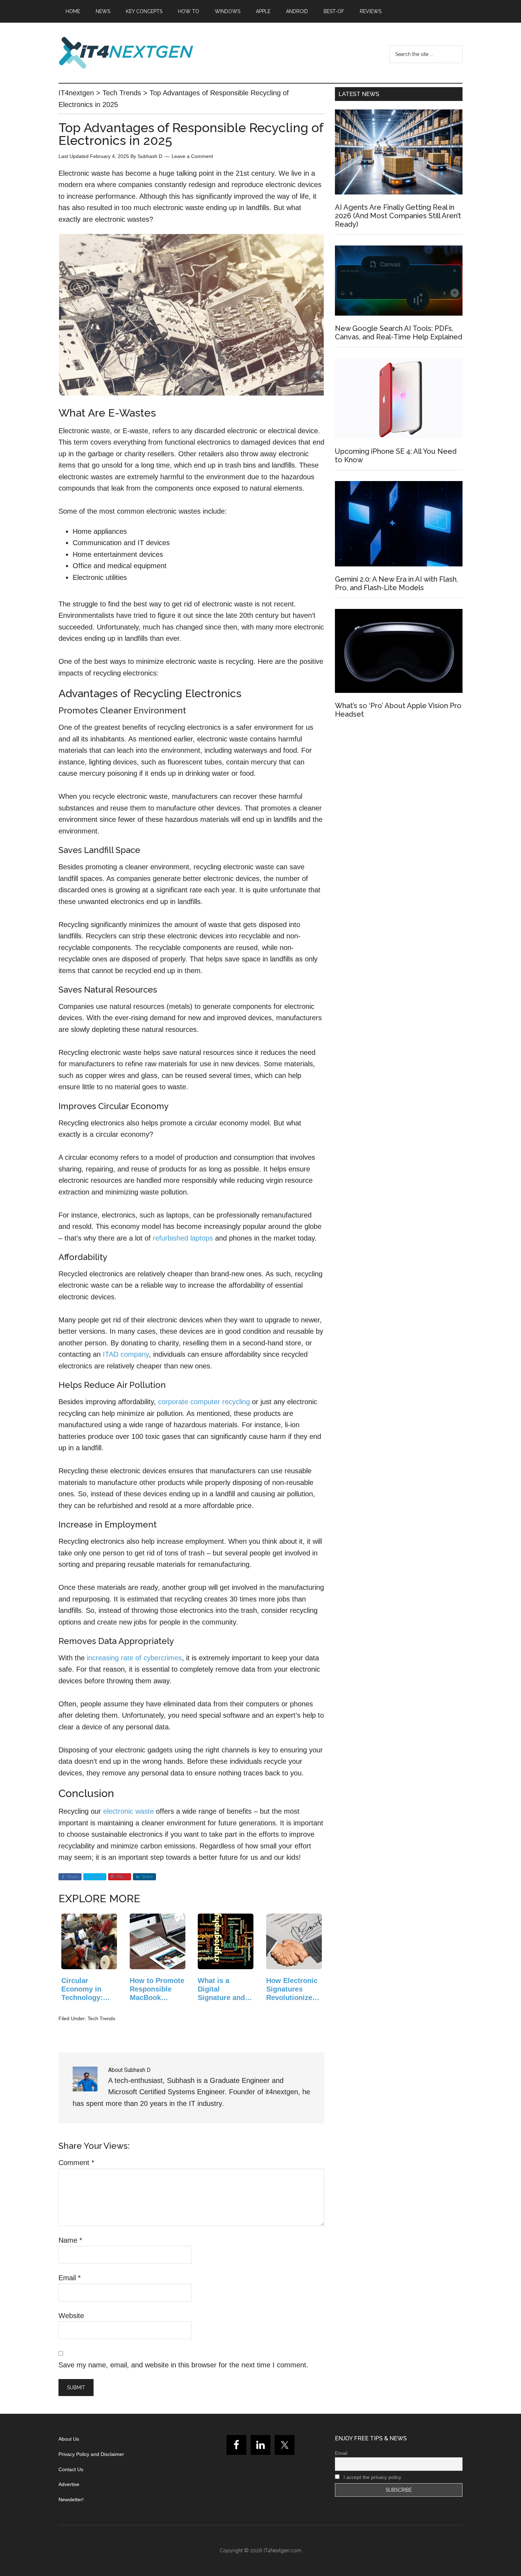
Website (71, 2316)
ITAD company (126, 1354)
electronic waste (128, 1811)
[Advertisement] (399, 788)
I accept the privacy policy (372, 2477)
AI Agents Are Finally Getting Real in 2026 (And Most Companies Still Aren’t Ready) (398, 216)
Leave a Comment (192, 156)
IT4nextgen (126, 53)
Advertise (69, 2484)
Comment (76, 2163)
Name (70, 2240)
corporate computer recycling (204, 1402)
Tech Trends (101, 2018)
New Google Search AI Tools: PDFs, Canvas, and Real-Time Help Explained (399, 333)
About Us (69, 2439)
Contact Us (71, 2469)
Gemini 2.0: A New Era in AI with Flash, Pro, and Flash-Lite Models (396, 583)
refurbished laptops (183, 1238)
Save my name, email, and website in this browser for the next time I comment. (183, 2365)
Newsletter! (71, 2499)
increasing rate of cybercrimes (134, 1658)
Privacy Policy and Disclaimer (91, 2454)
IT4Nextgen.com (282, 2550)
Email (70, 2278)
